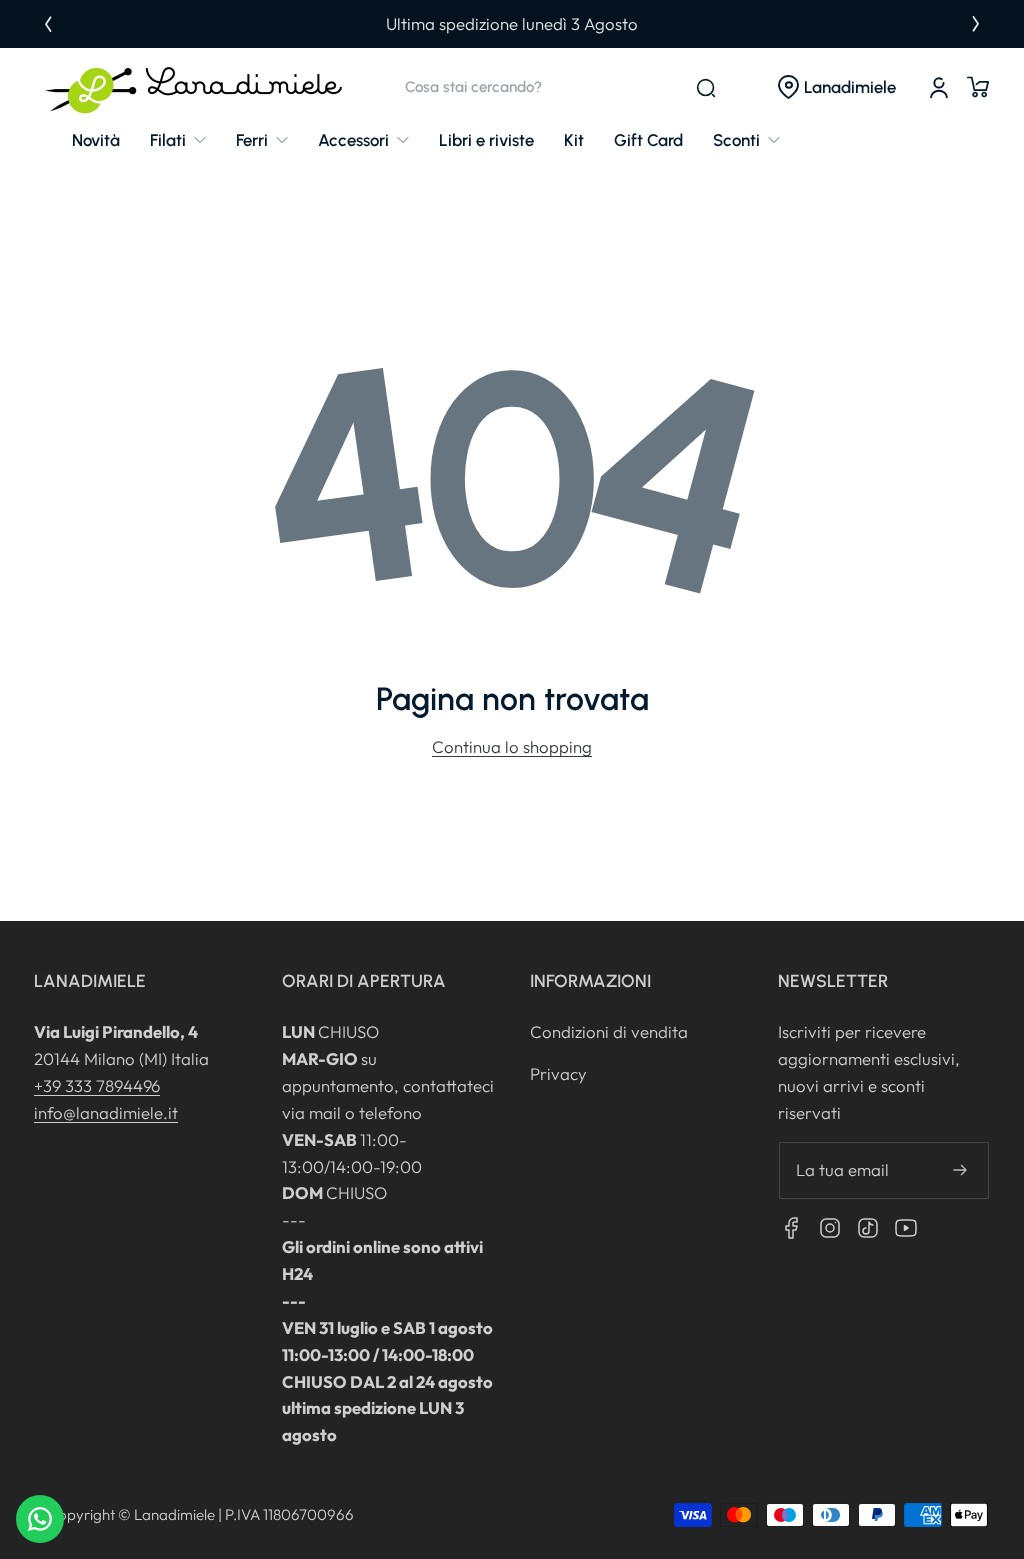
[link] (178, 140)
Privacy (558, 1073)
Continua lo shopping (512, 746)
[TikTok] (868, 1228)
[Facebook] (792, 1228)
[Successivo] (976, 24)
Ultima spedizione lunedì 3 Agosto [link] (512, 23)
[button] (836, 87)
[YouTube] (906, 1228)
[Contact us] (40, 1519)
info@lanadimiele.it (106, 1112)
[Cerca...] (706, 88)
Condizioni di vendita (609, 1031)
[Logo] (194, 87)
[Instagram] (830, 1228)
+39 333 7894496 (97, 1085)
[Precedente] (48, 24)
